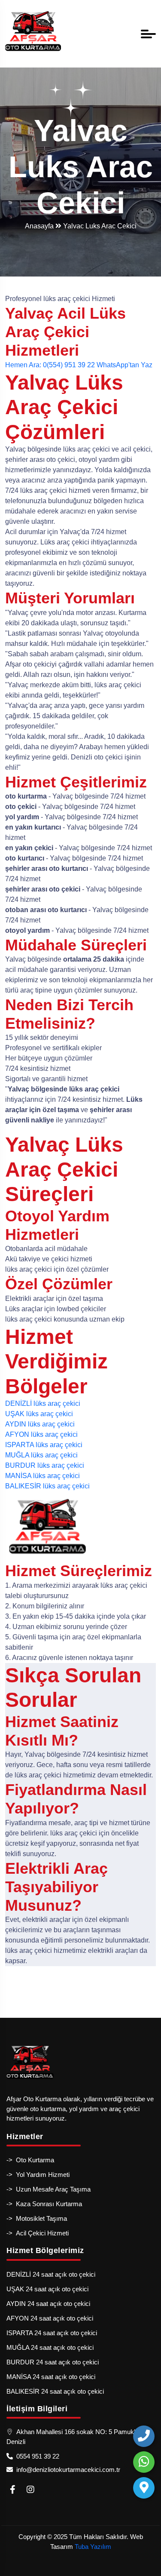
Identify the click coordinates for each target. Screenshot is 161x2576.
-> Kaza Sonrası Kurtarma (44, 2204)
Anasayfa (40, 226)
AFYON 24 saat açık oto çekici (50, 2318)
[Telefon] (144, 2436)
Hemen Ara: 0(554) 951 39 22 (50, 365)
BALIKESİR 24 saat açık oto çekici (55, 2391)
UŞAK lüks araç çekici (39, 1414)
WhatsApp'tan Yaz (125, 365)
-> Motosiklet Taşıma (37, 2218)
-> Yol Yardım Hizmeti (38, 2175)
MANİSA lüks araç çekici (43, 1476)
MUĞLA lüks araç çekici (41, 1455)
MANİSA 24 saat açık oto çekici (51, 2377)
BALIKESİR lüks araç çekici (47, 1486)
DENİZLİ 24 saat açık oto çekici (51, 2274)
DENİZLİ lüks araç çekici (43, 1403)
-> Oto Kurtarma (30, 2160)
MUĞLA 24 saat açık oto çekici (50, 2347)
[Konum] (144, 2488)
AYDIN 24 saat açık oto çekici (48, 2304)
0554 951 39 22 (36, 2456)
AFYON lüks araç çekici (41, 1434)
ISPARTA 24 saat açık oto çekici (52, 2333)
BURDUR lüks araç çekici (45, 1465)
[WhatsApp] (144, 2462)
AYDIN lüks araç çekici (40, 1424)
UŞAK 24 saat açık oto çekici (47, 2289)
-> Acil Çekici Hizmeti (38, 2233)
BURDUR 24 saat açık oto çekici (53, 2362)
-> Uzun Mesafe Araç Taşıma (49, 2189)
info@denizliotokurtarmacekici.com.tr (67, 2470)
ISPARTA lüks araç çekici (44, 1445)
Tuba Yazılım (93, 2547)
